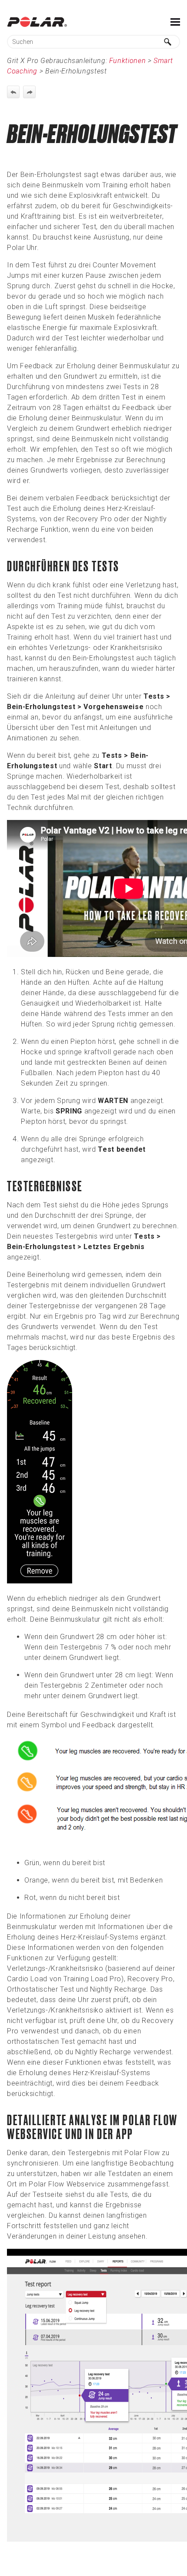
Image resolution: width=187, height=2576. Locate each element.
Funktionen (127, 61)
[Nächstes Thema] (29, 92)
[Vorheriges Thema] (13, 92)
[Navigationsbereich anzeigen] (175, 22)
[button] (168, 42)
